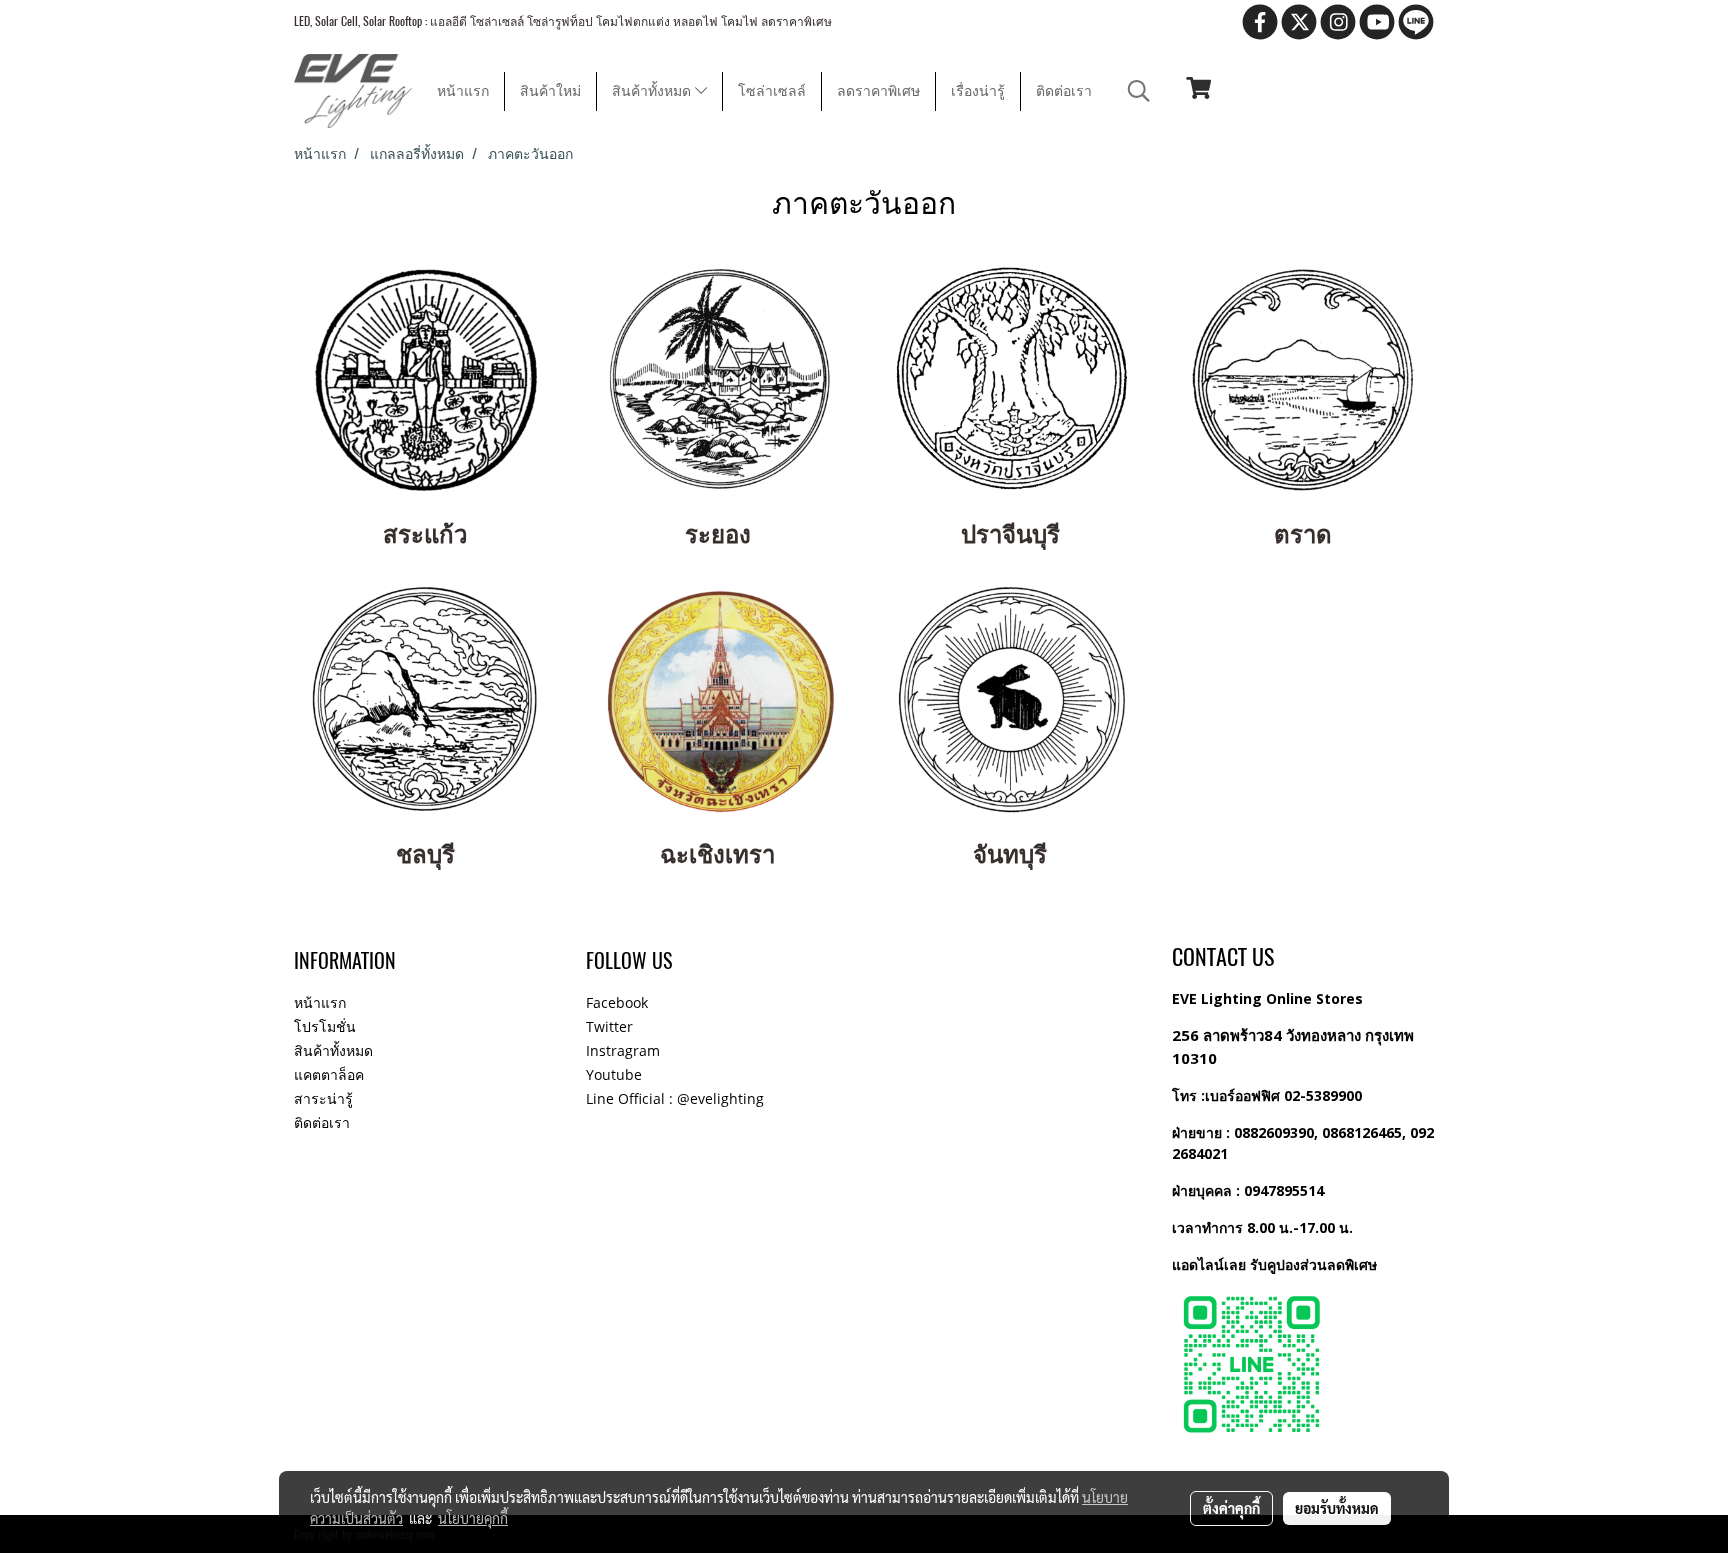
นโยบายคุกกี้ (473, 1518)
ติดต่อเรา (1064, 91)
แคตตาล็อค (329, 1074)
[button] (1139, 91)
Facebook (617, 1002)
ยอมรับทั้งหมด (1337, 1508)
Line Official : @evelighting (675, 1098)
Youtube (614, 1074)
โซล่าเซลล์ (772, 91)
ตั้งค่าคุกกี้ (1231, 1508)
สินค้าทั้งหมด (653, 91)
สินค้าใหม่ (550, 91)
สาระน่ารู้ (323, 1098)
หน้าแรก (463, 91)
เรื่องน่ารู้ (978, 91)
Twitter (609, 1026)
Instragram (623, 1050)
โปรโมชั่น (325, 1026)
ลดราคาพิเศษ (878, 91)
